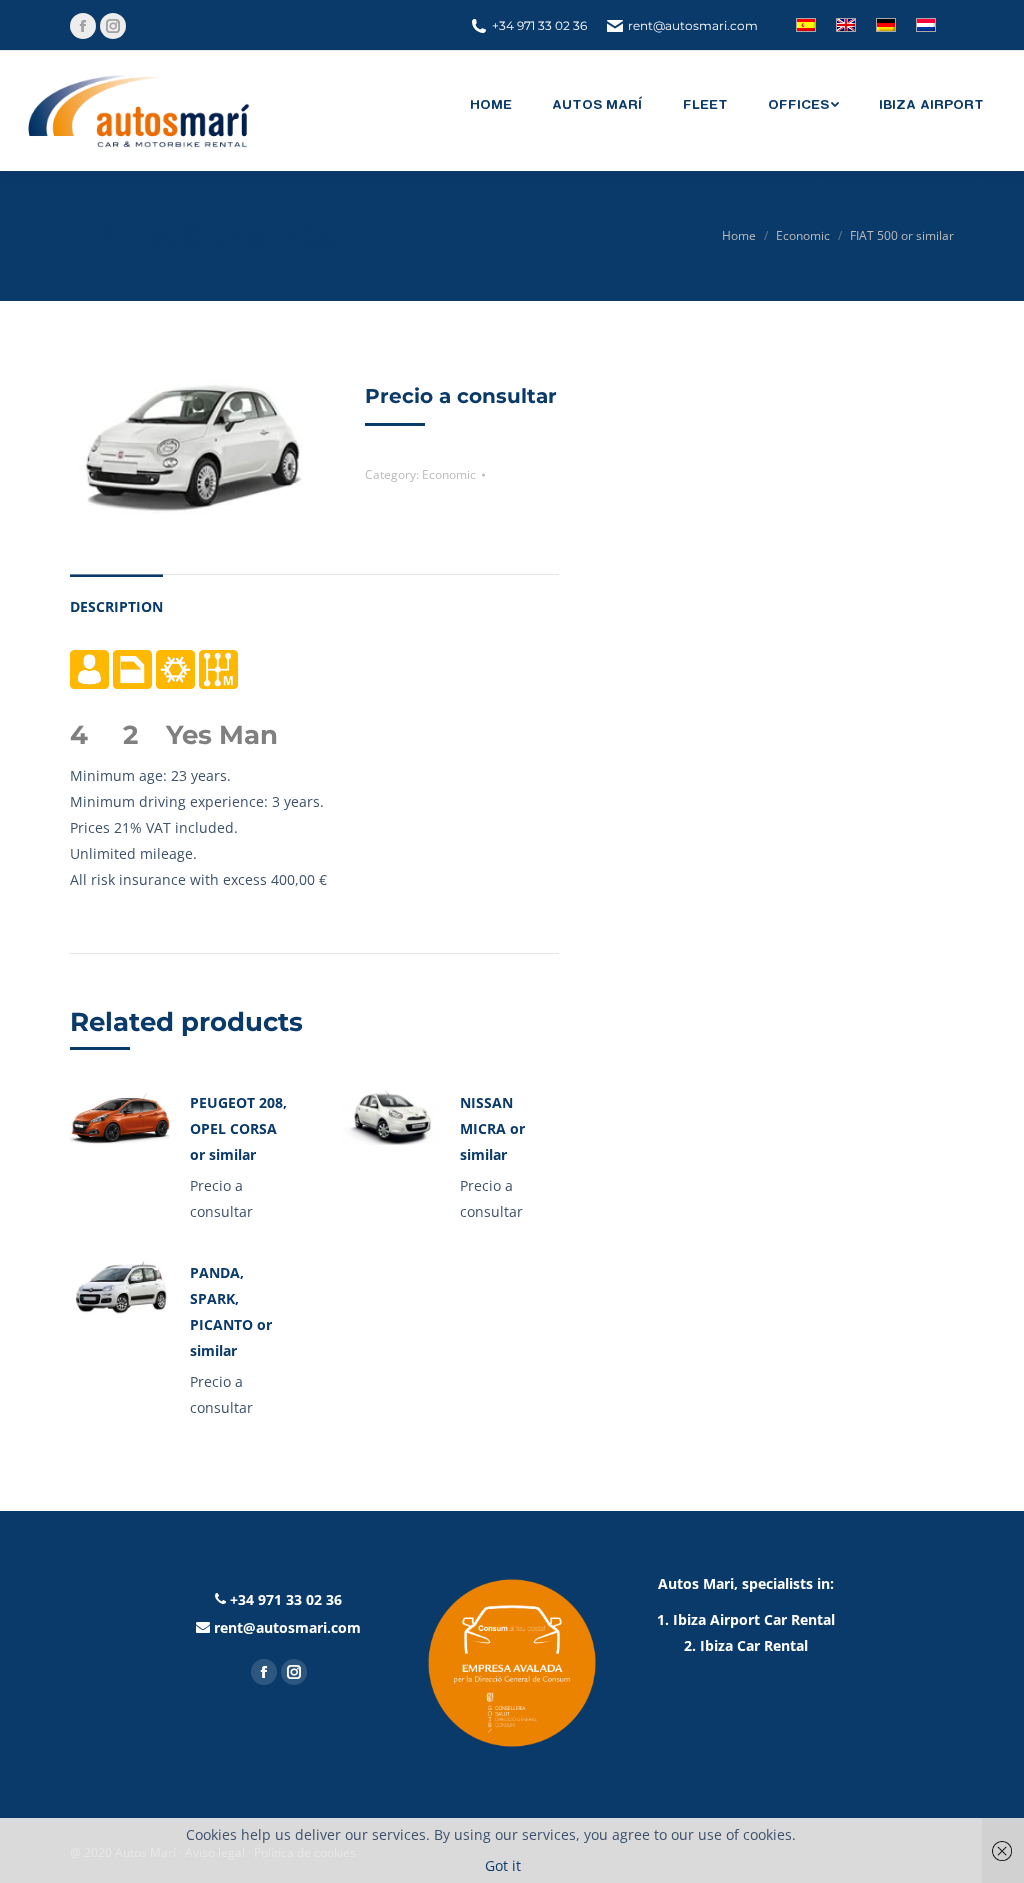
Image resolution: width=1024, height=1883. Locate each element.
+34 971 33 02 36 (539, 25)
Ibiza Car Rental (754, 1645)
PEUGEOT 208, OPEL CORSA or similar (238, 1128)
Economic (449, 474)
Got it (503, 1865)
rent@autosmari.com (693, 25)
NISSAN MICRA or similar (492, 1128)
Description (116, 606)
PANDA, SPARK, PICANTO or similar (231, 1311)
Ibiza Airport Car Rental (754, 1619)
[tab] (116, 597)
